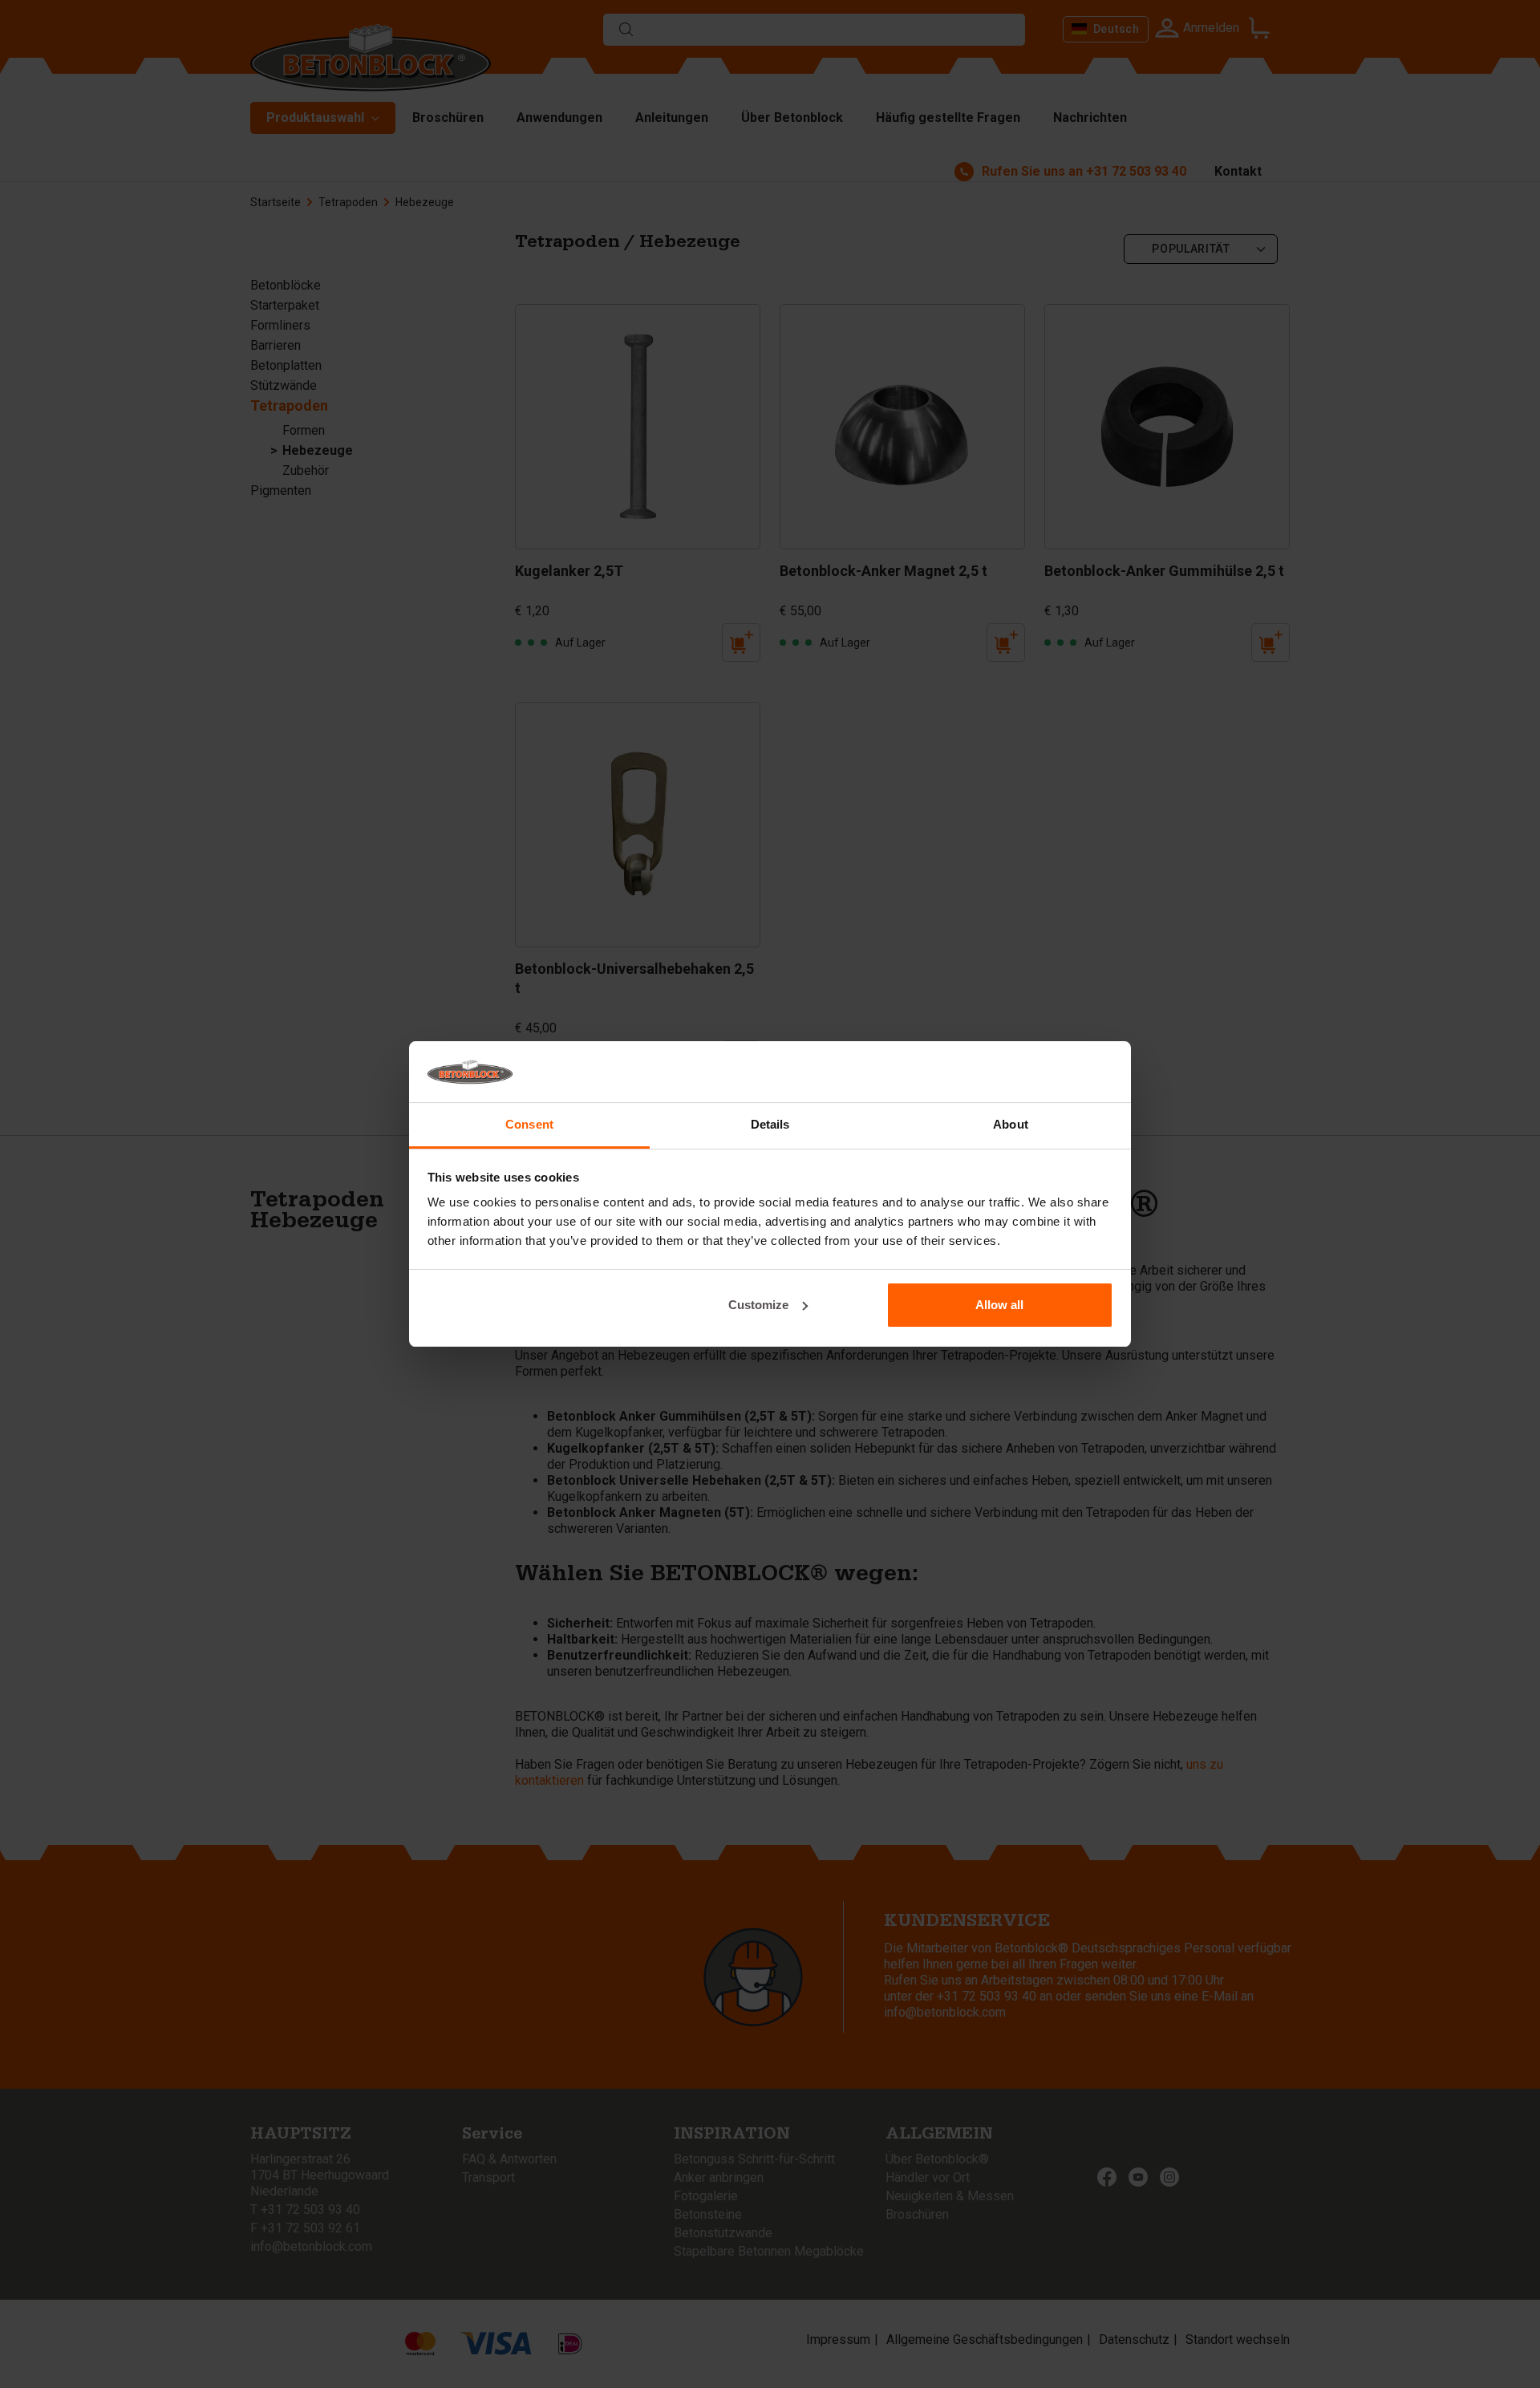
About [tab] (1011, 1124)
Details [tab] (770, 1124)
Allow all (999, 1305)
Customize (758, 1305)
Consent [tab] (529, 1124)
